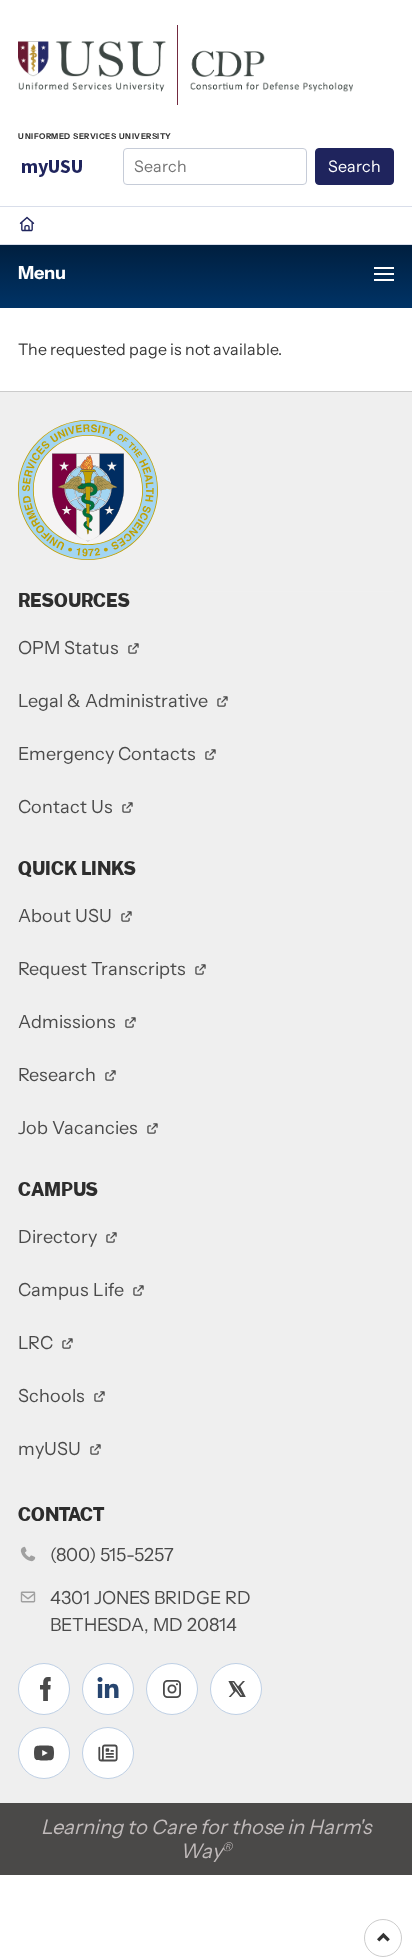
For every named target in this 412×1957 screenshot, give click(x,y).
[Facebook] (44, 1689)
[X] (236, 1689)
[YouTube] (44, 1753)
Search (354, 166)
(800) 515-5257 (112, 1555)
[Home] (185, 63)
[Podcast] (108, 1753)
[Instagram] (172, 1689)
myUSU (52, 165)
